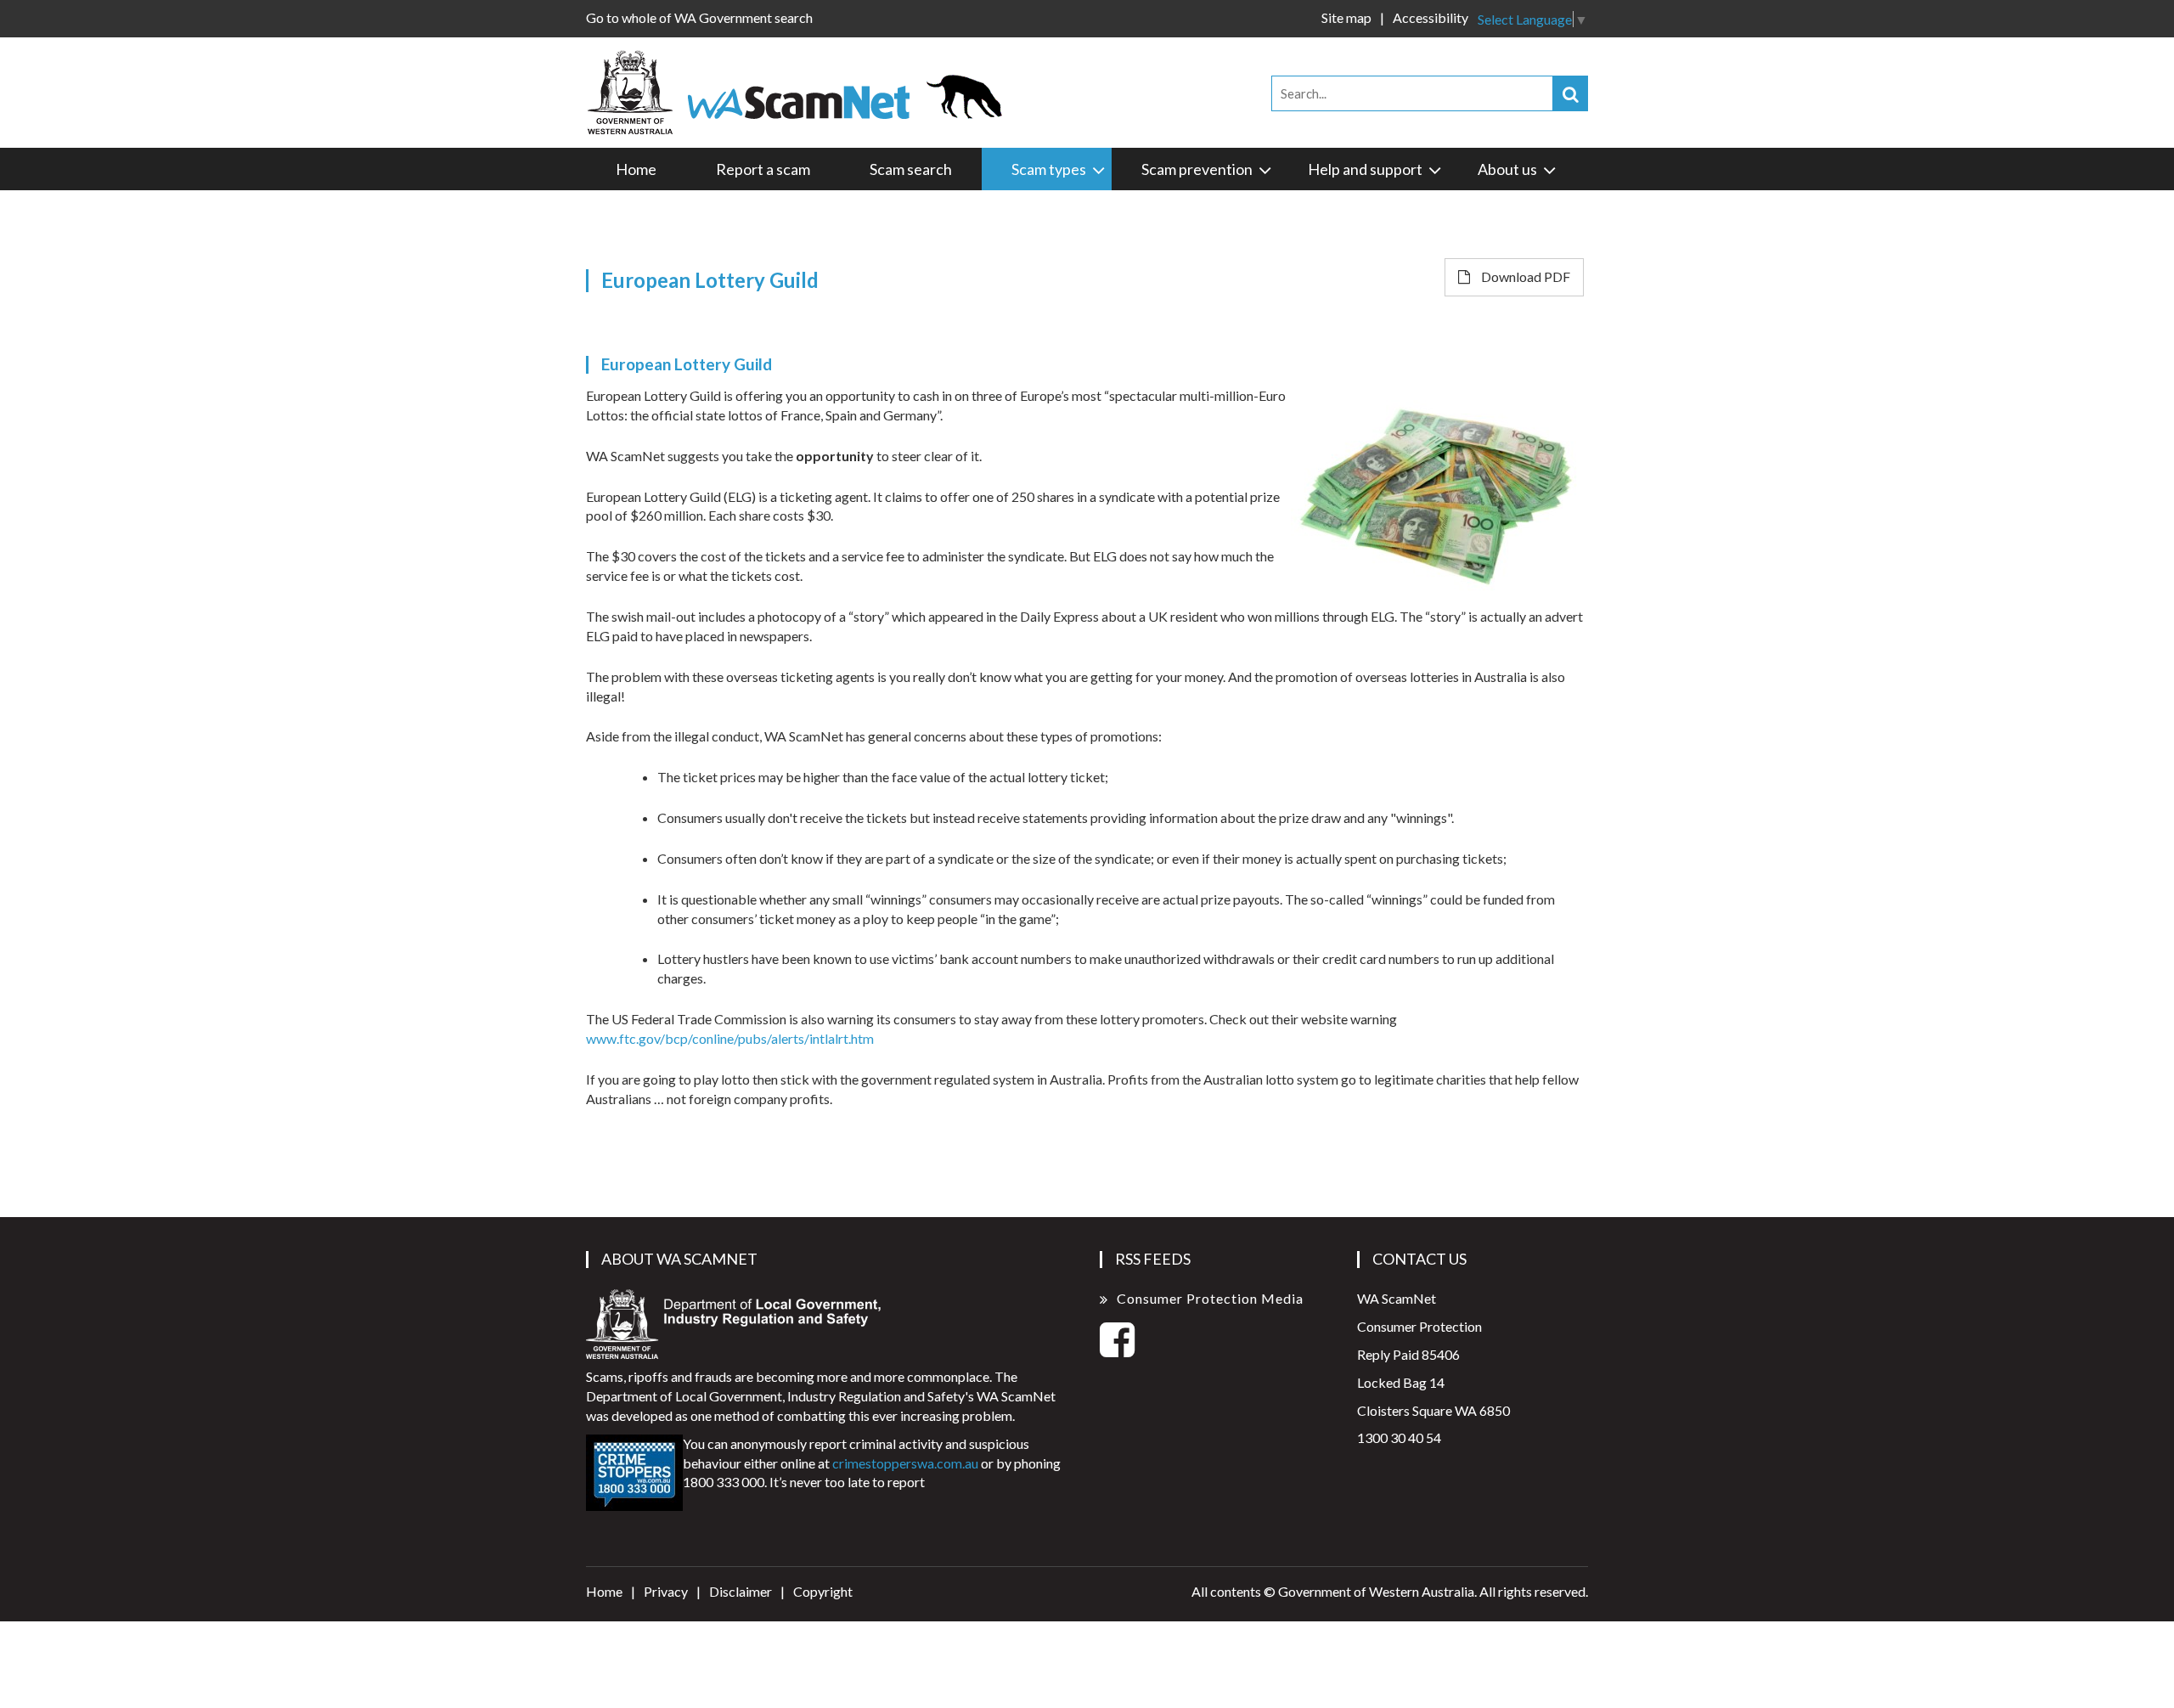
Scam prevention (1197, 169)
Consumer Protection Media (1210, 1298)
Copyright (823, 1591)
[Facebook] (1117, 1349)
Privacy (666, 1591)
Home (636, 169)
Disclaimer (741, 1591)
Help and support (1365, 169)
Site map (1346, 17)
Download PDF (1524, 276)
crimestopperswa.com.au (905, 1463)
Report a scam (763, 169)
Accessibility (1431, 17)
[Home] (802, 90)
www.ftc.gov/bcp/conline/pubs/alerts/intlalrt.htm (730, 1038)
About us (1507, 169)
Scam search (911, 169)
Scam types (1049, 169)
